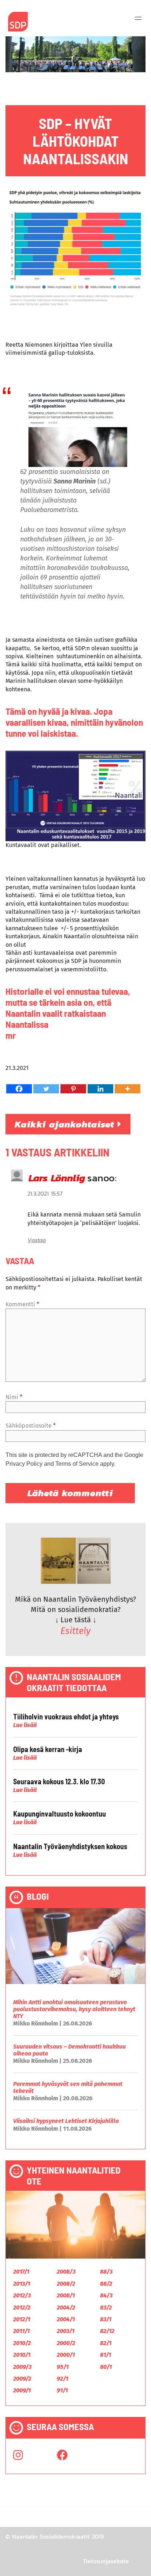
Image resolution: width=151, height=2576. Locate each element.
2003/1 (66, 2331)
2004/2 (66, 2308)
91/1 (62, 2390)
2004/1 (66, 2319)
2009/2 (22, 2379)
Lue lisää (25, 1725)
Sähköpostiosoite (31, 1426)
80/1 (106, 2367)
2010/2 (22, 2343)
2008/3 (66, 2272)
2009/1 (22, 2390)
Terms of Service (77, 1464)
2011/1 (21, 2331)
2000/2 (66, 2343)
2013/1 (22, 2284)
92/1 (62, 2379)
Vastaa (37, 1240)
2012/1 (22, 2319)
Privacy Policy (24, 1464)
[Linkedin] (100, 1089)
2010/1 (22, 2355)
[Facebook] (19, 1089)
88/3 (106, 2272)
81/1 (106, 2355)
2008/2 (66, 2284)
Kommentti (22, 1304)
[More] (128, 1089)
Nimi (14, 1397)
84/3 (106, 2295)
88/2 (106, 2284)
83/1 (106, 2319)
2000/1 (66, 2355)
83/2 (106, 2308)
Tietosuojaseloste (106, 2561)
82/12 (107, 2331)
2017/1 (21, 2272)
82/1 (106, 2343)
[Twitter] (46, 1089)
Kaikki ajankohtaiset (66, 1124)
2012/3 (22, 2295)
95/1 (63, 2367)
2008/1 (66, 2295)
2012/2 (22, 2308)
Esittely (75, 1631)
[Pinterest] (73, 1089)
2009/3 (22, 2367)
